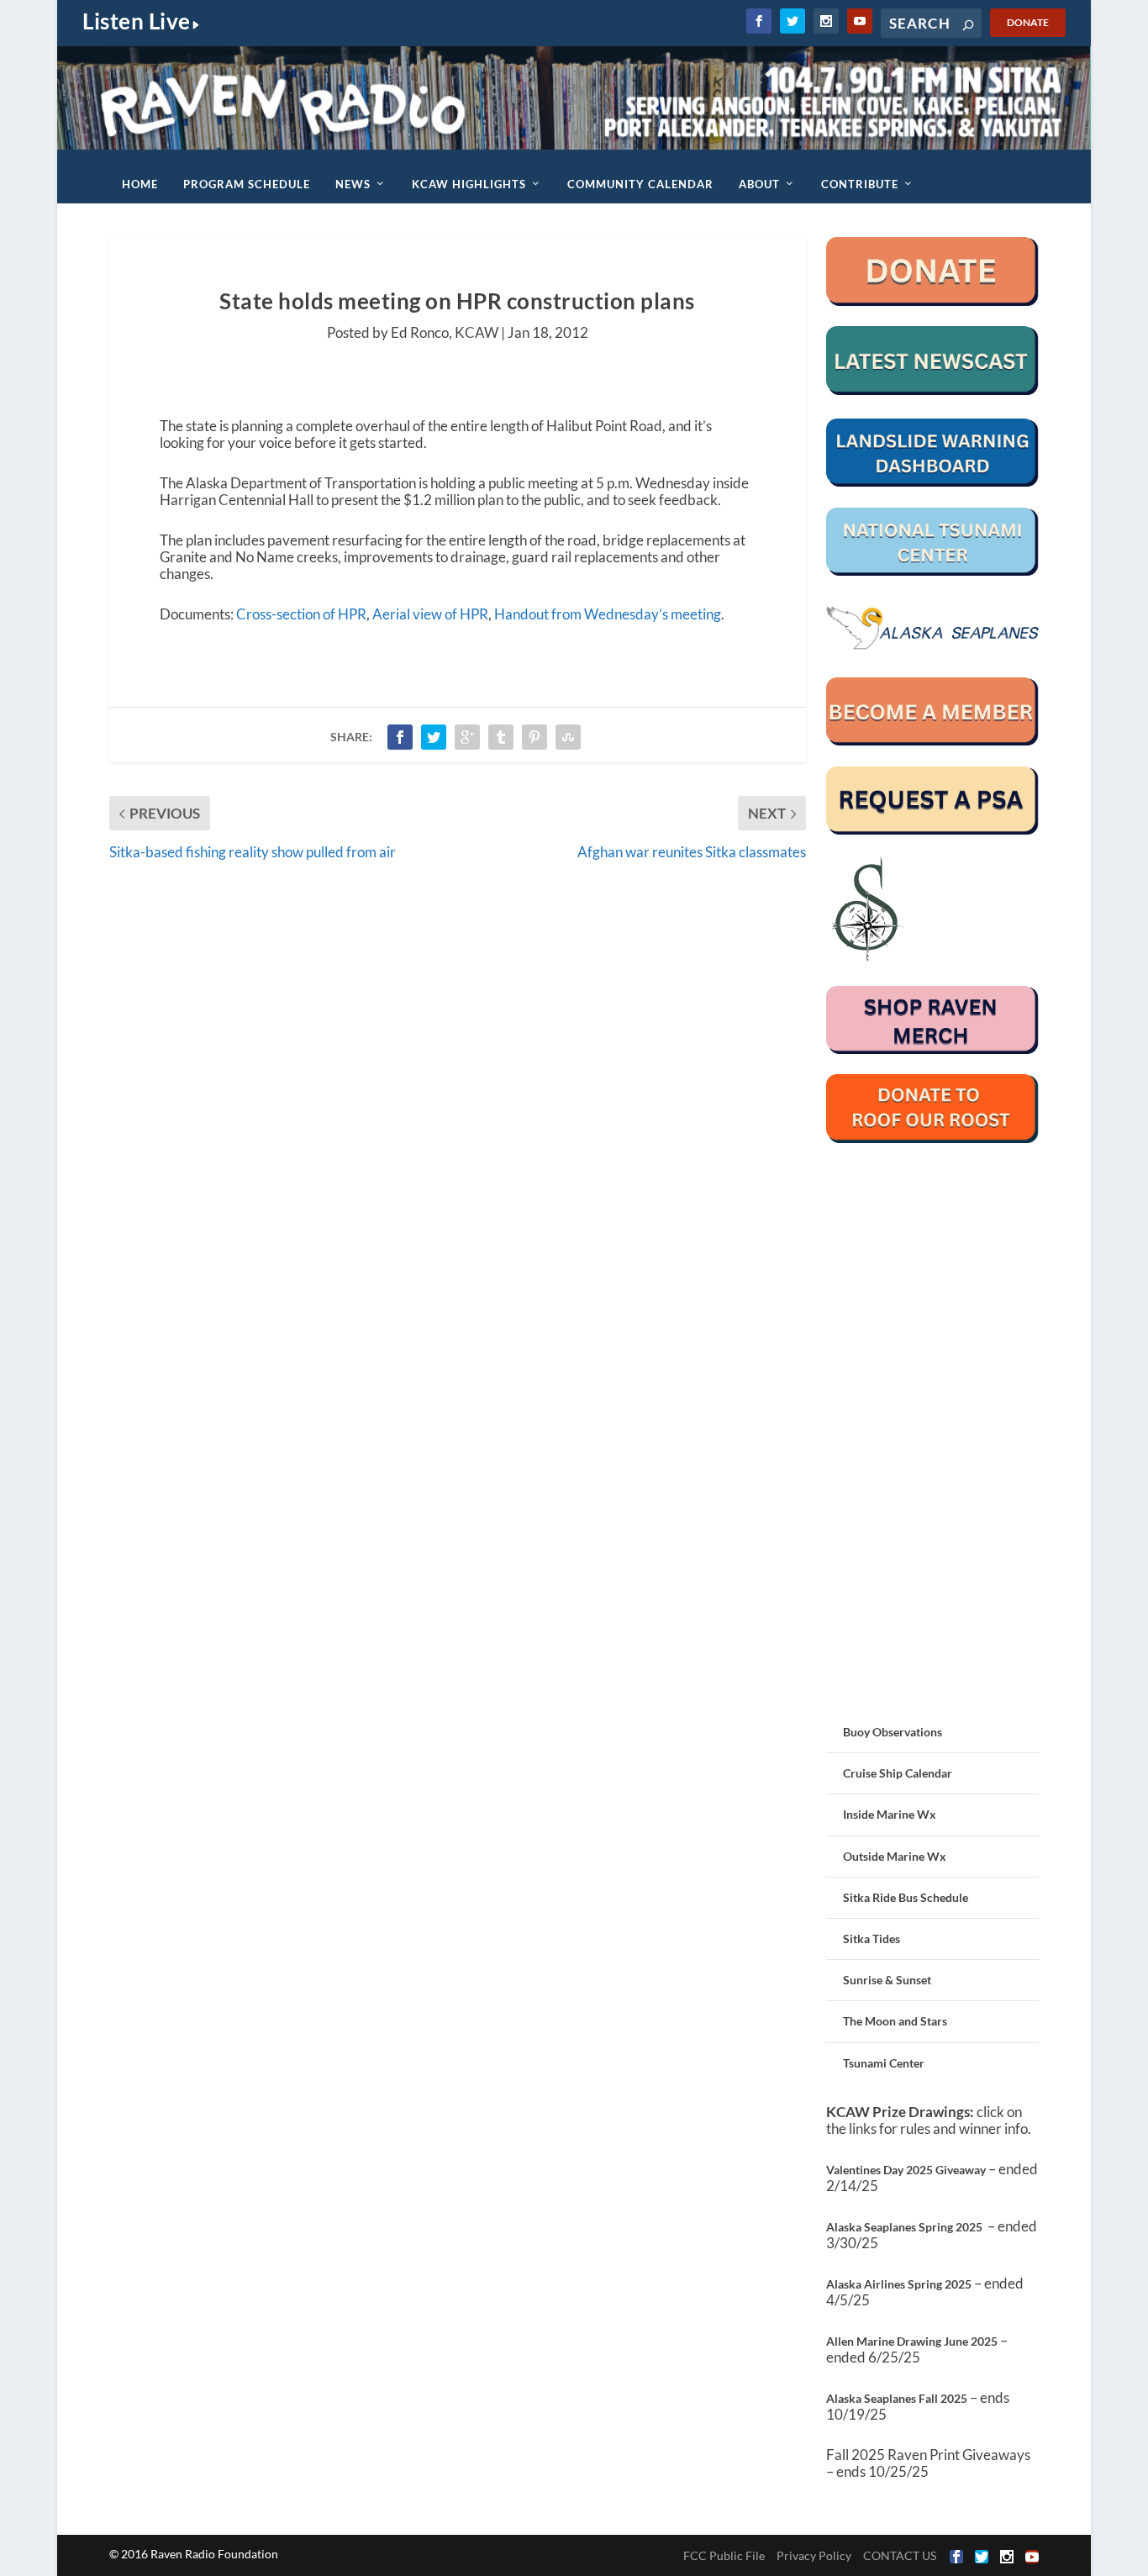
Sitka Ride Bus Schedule (906, 1897)
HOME (140, 184)
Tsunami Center (884, 2063)
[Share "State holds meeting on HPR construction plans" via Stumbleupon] (568, 737)
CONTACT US (900, 2555)
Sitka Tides (872, 1939)
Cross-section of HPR (301, 614)
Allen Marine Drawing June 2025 (912, 2341)
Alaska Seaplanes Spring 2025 (904, 2227)
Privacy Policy (814, 2555)
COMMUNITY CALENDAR (640, 184)
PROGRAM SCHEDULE (247, 184)
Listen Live (137, 21)
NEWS (353, 184)
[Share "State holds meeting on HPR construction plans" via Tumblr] (501, 737)
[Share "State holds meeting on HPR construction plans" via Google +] (467, 737)
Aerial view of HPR (430, 614)
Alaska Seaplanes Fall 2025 (897, 2398)
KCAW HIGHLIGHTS (469, 184)
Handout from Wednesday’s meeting (608, 614)
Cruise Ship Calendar (898, 1773)
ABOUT (759, 184)
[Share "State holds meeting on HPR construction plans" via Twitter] (434, 737)
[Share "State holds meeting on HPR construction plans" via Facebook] (400, 737)
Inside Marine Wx (890, 1814)
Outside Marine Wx (895, 1856)
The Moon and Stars (895, 2021)
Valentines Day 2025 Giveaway (906, 2170)
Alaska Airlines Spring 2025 (899, 2284)
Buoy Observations (893, 1732)
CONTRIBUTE (860, 184)
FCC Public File (724, 2555)
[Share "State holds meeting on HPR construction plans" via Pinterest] (535, 737)
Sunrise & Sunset (887, 1980)
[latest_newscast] (933, 390)
